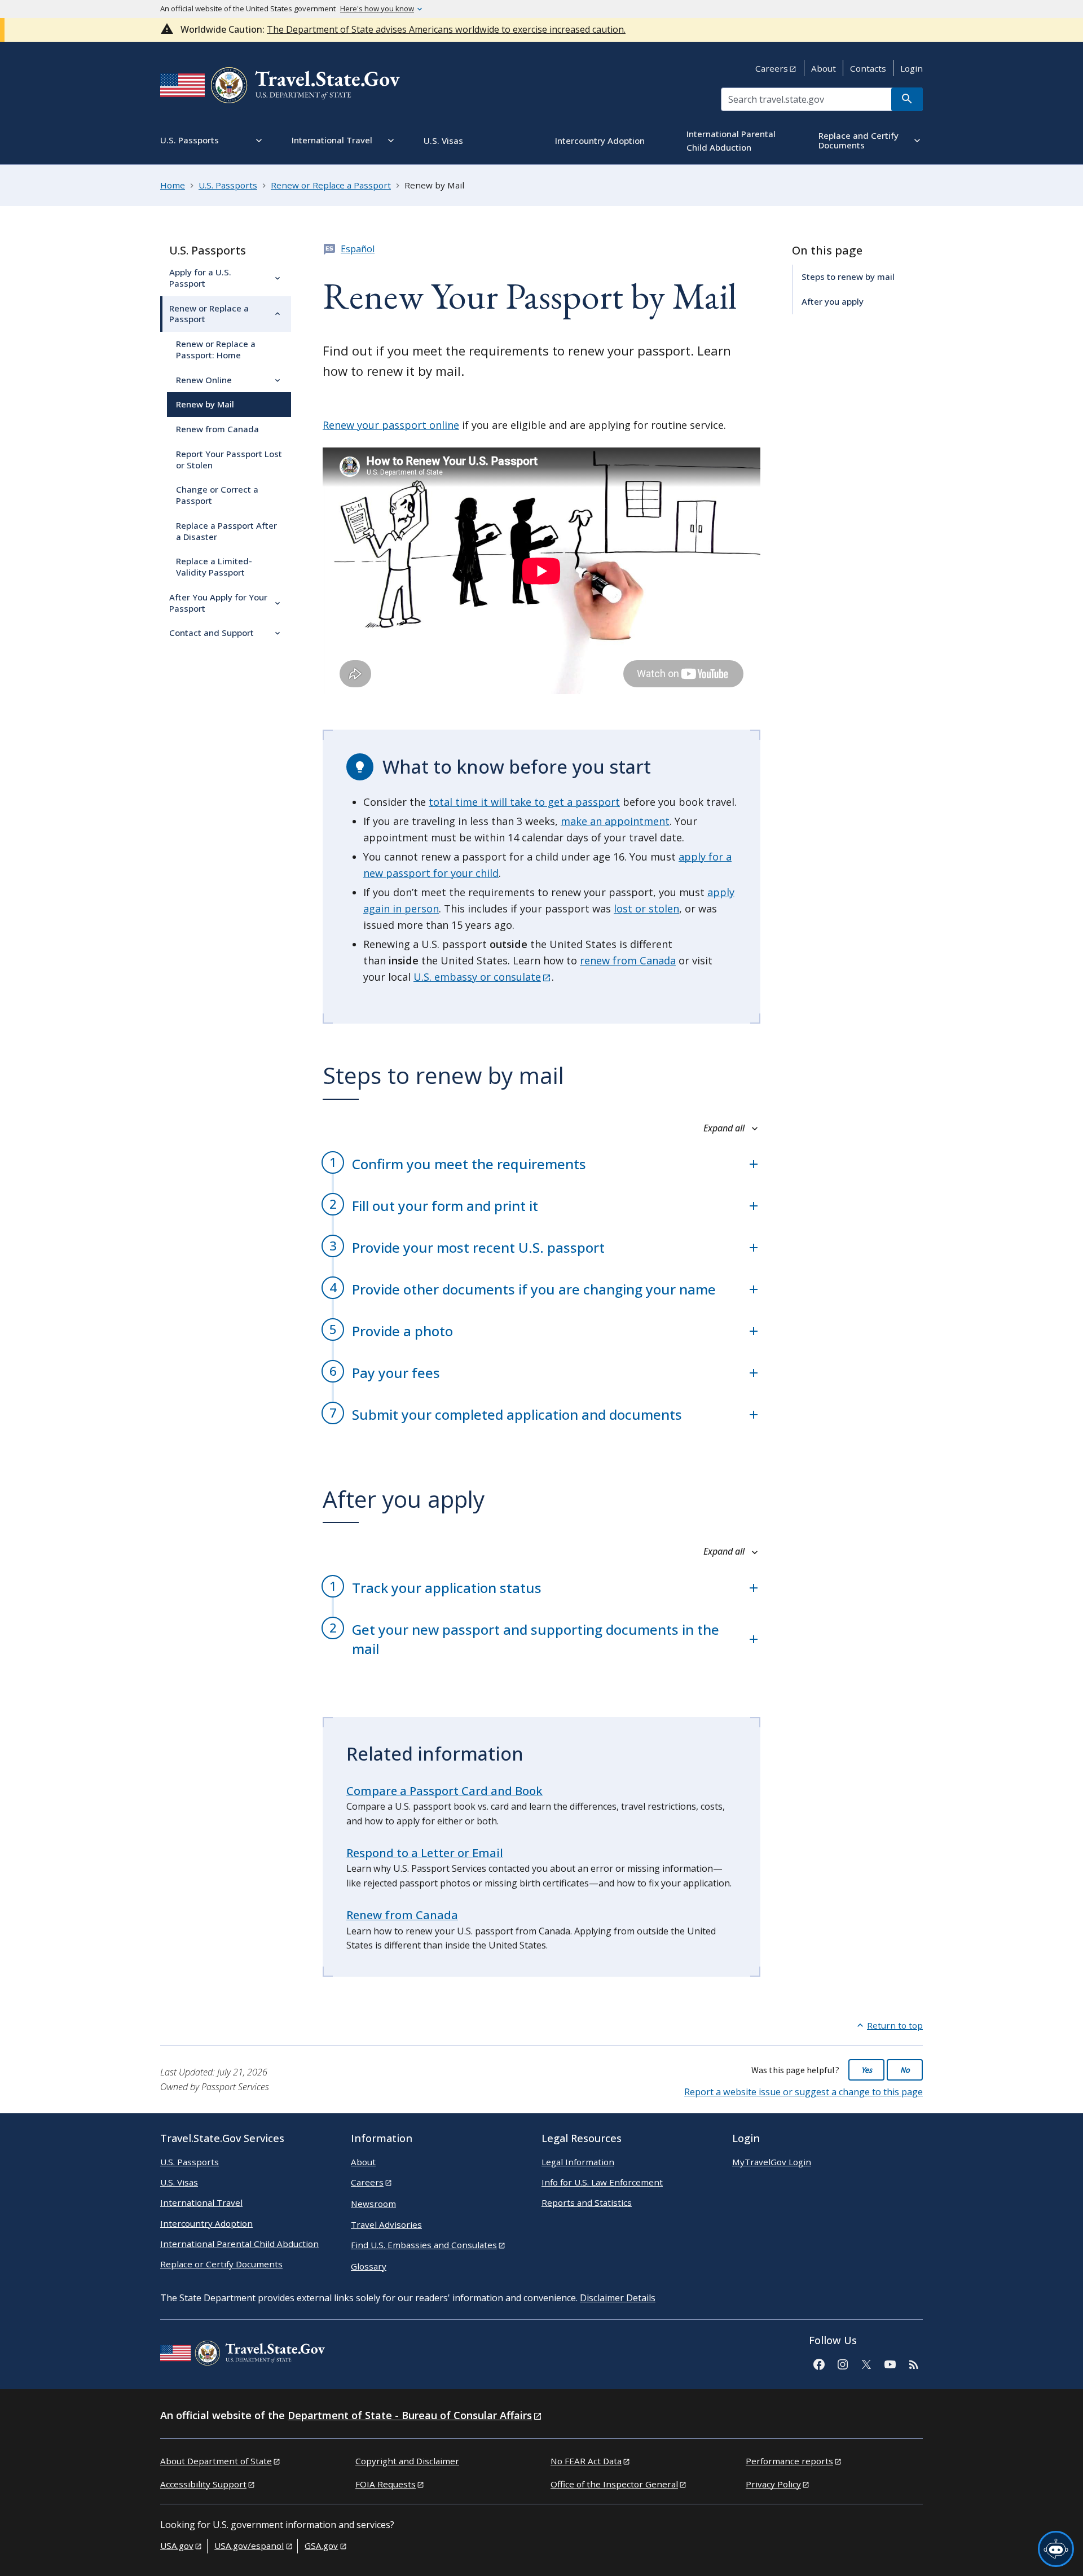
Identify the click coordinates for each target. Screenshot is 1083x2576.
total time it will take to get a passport (524, 802)
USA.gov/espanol (249, 2546)
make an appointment (615, 821)
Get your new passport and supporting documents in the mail (536, 1639)
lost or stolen (646, 909)
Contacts (868, 68)
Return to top (895, 2025)
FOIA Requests (386, 2484)
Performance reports (789, 2461)
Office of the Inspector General (614, 2484)
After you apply (833, 301)
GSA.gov (321, 2546)
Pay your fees (396, 1373)
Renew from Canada (217, 429)
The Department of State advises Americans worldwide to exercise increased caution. (446, 29)
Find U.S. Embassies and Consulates (424, 2245)
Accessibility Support (203, 2484)
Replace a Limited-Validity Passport (214, 567)
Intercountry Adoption (206, 2223)
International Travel (201, 2202)
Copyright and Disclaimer (407, 2461)
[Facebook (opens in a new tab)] (818, 2363)
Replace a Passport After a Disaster (226, 531)
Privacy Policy (773, 2484)
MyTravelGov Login (772, 2162)
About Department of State (216, 2461)
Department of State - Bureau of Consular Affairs (410, 2415)
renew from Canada (628, 960)
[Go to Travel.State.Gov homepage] (243, 2355)
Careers (772, 68)
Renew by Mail (205, 404)
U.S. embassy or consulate (477, 977)
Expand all (725, 1128)
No (905, 2070)
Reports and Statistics (587, 2202)
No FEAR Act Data (586, 2461)
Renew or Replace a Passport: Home (216, 349)
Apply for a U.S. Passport (200, 278)
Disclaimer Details (618, 2298)
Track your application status (447, 1588)
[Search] (907, 99)
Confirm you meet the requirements (469, 1164)
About (824, 68)
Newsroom (373, 2204)
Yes (867, 2070)
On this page (827, 250)
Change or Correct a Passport (217, 495)
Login (912, 68)
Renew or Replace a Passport (209, 314)
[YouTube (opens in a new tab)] (890, 2363)
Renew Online (204, 380)
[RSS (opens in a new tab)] (913, 2363)
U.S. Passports (208, 250)
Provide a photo (402, 1331)
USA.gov (177, 2546)
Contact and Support (212, 633)
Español (358, 249)
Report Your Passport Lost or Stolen (229, 459)
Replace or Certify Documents (221, 2264)
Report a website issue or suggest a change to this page (804, 2092)
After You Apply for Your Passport (218, 603)
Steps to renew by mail (848, 277)
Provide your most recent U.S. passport (478, 1247)
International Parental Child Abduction (239, 2244)
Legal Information (578, 2162)
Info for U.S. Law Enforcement (602, 2182)
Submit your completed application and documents (517, 1414)
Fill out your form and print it (445, 1206)
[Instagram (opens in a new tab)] (842, 2363)
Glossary (369, 2266)
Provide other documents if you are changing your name (534, 1289)
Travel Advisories (386, 2224)
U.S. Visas (179, 2182)
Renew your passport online (391, 425)
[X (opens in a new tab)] (866, 2363)
